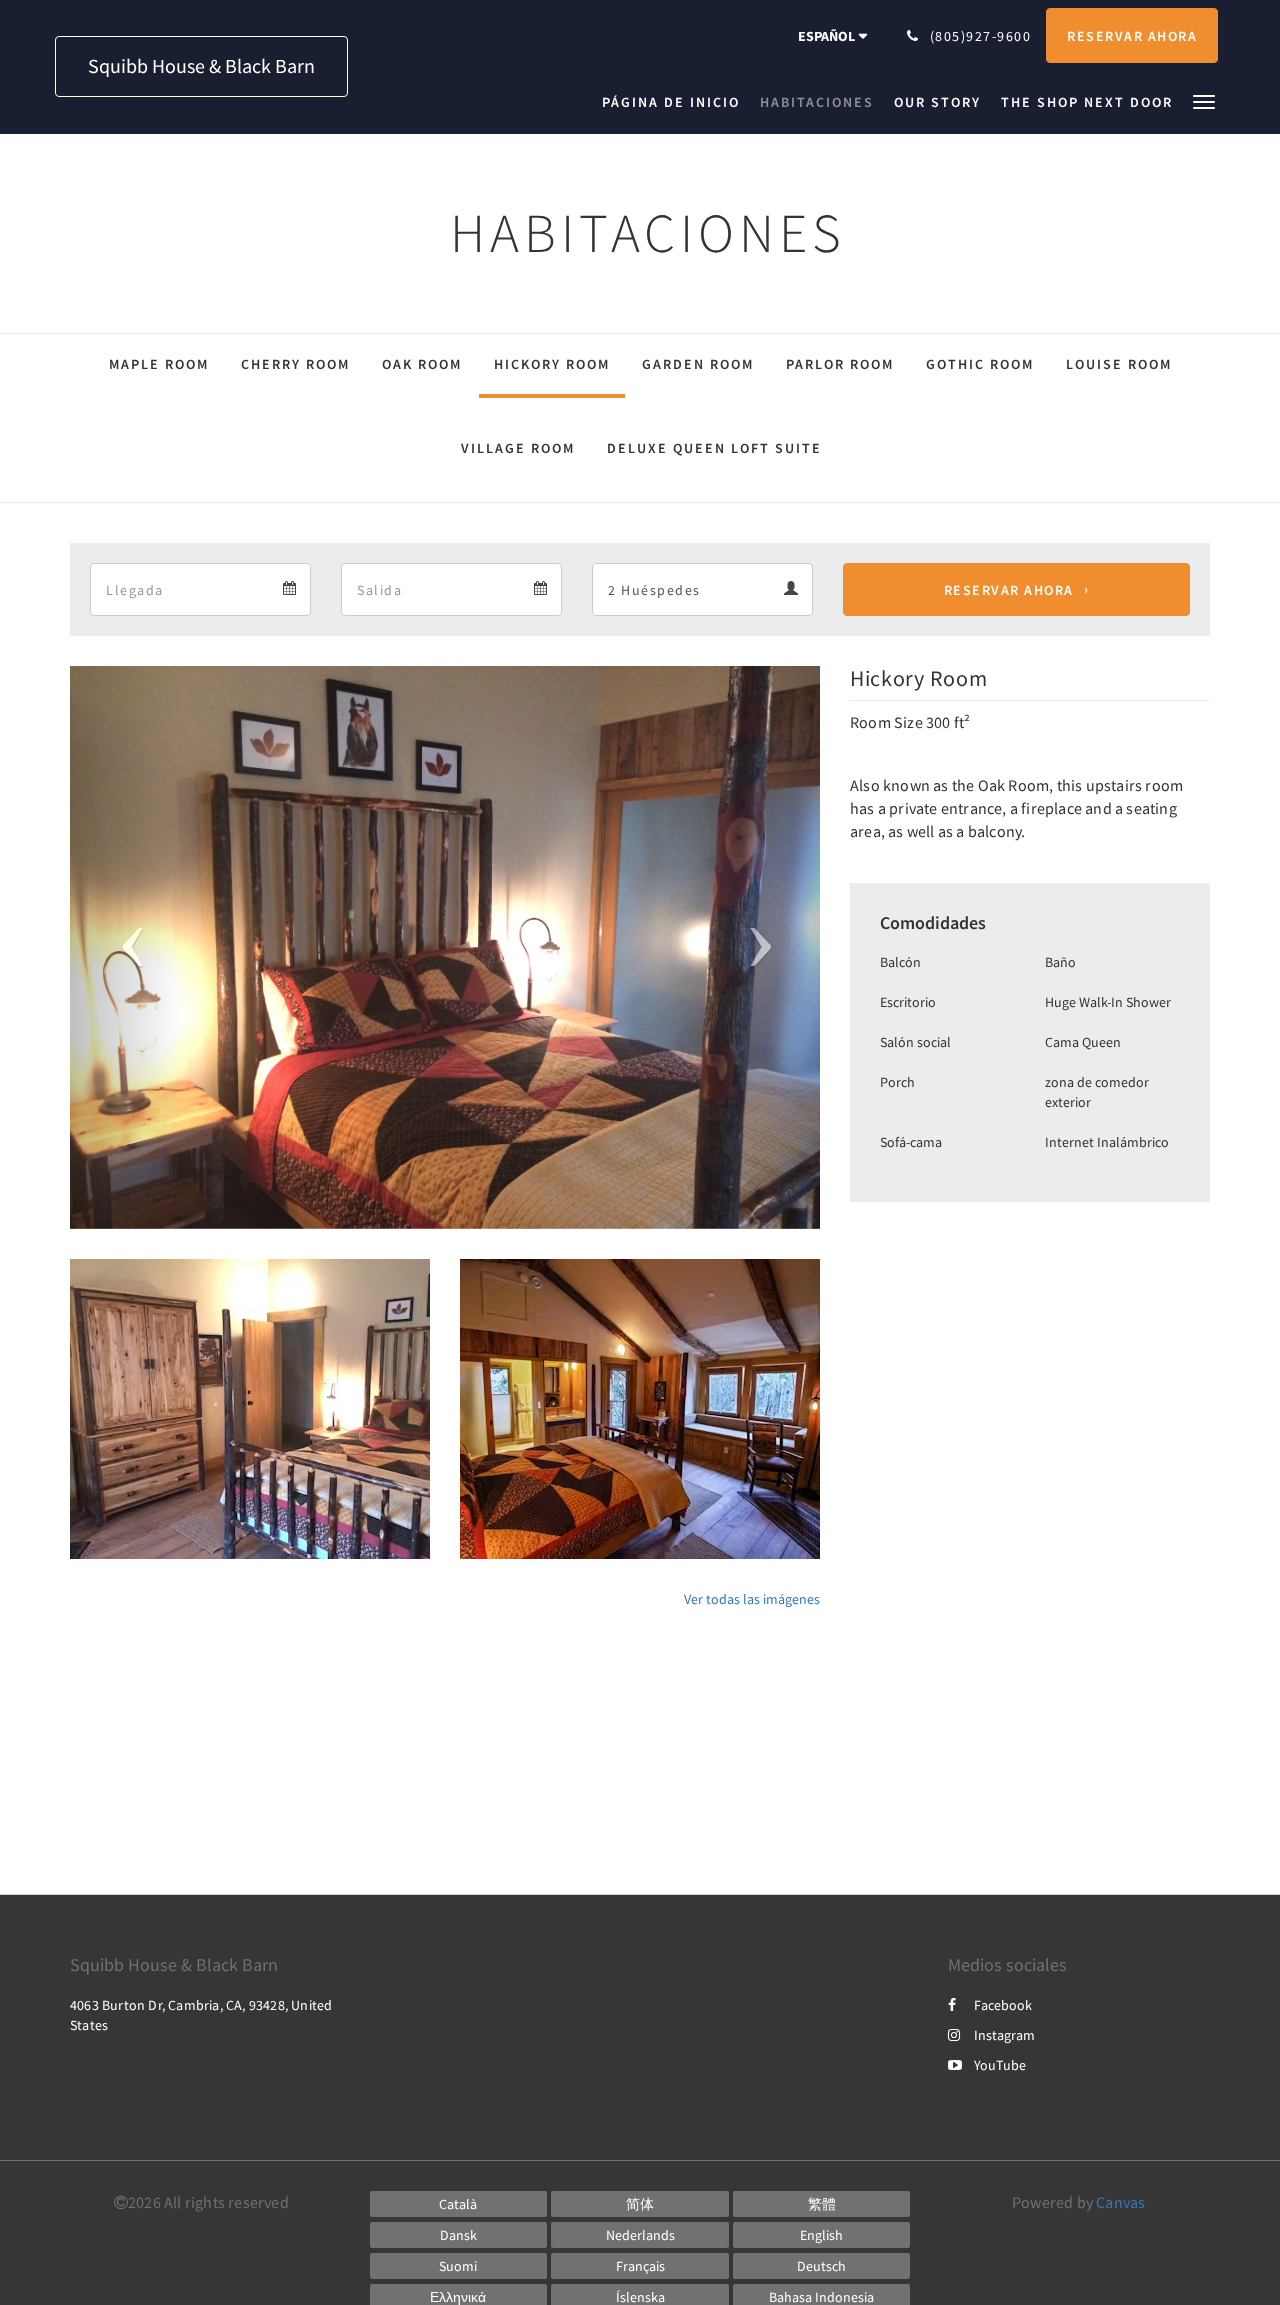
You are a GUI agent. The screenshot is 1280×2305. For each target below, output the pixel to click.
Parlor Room (840, 364)
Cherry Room (295, 364)
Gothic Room (980, 364)
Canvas (1120, 2202)
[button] (1204, 100)
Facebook (1003, 2005)
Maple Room (159, 364)
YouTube (1000, 2065)
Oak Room (422, 364)
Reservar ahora (1009, 590)
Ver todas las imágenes (752, 1599)
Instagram (1004, 2035)
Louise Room (1119, 364)
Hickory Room (552, 364)
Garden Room (698, 364)
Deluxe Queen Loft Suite (714, 448)
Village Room (518, 448)
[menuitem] (676, 102)
